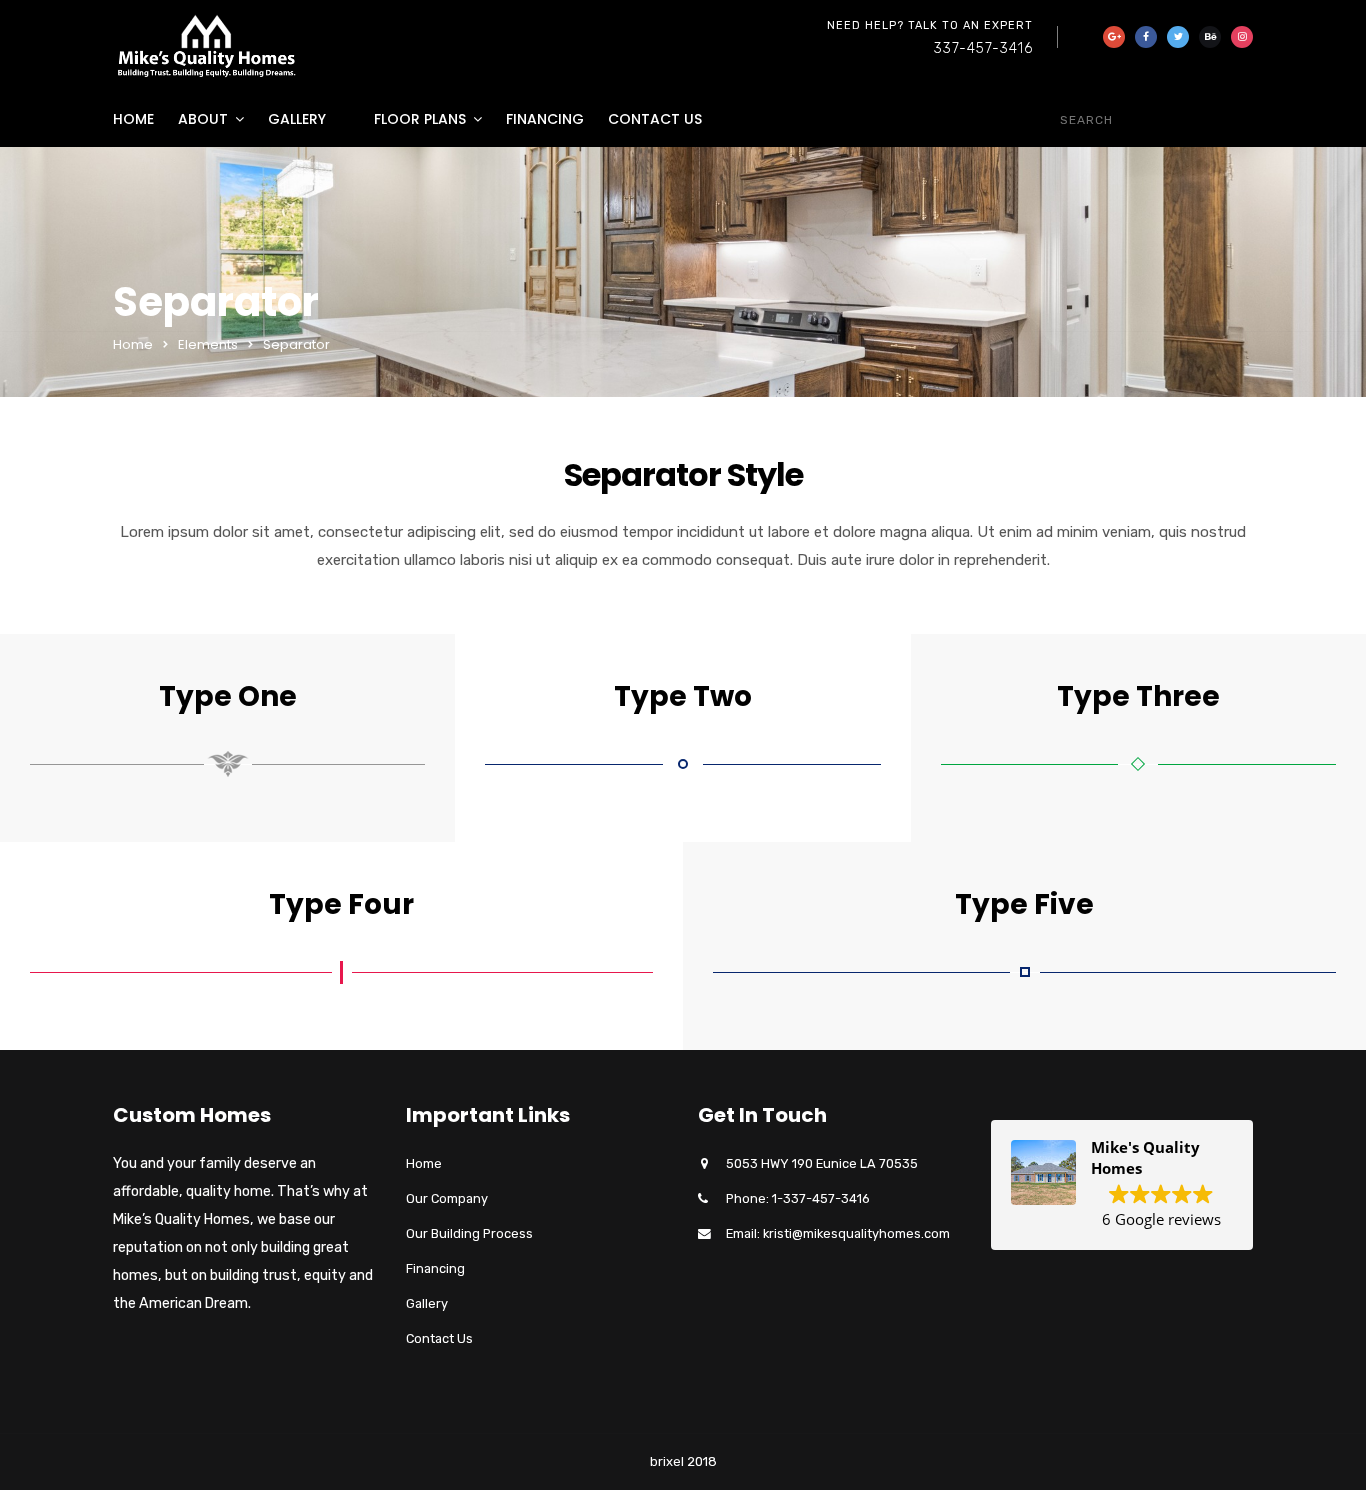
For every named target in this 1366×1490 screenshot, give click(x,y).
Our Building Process (469, 1233)
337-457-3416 (983, 48)
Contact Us (655, 119)
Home (133, 119)
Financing (545, 119)
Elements (208, 344)
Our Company (447, 1198)
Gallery (297, 119)
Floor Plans (420, 119)
